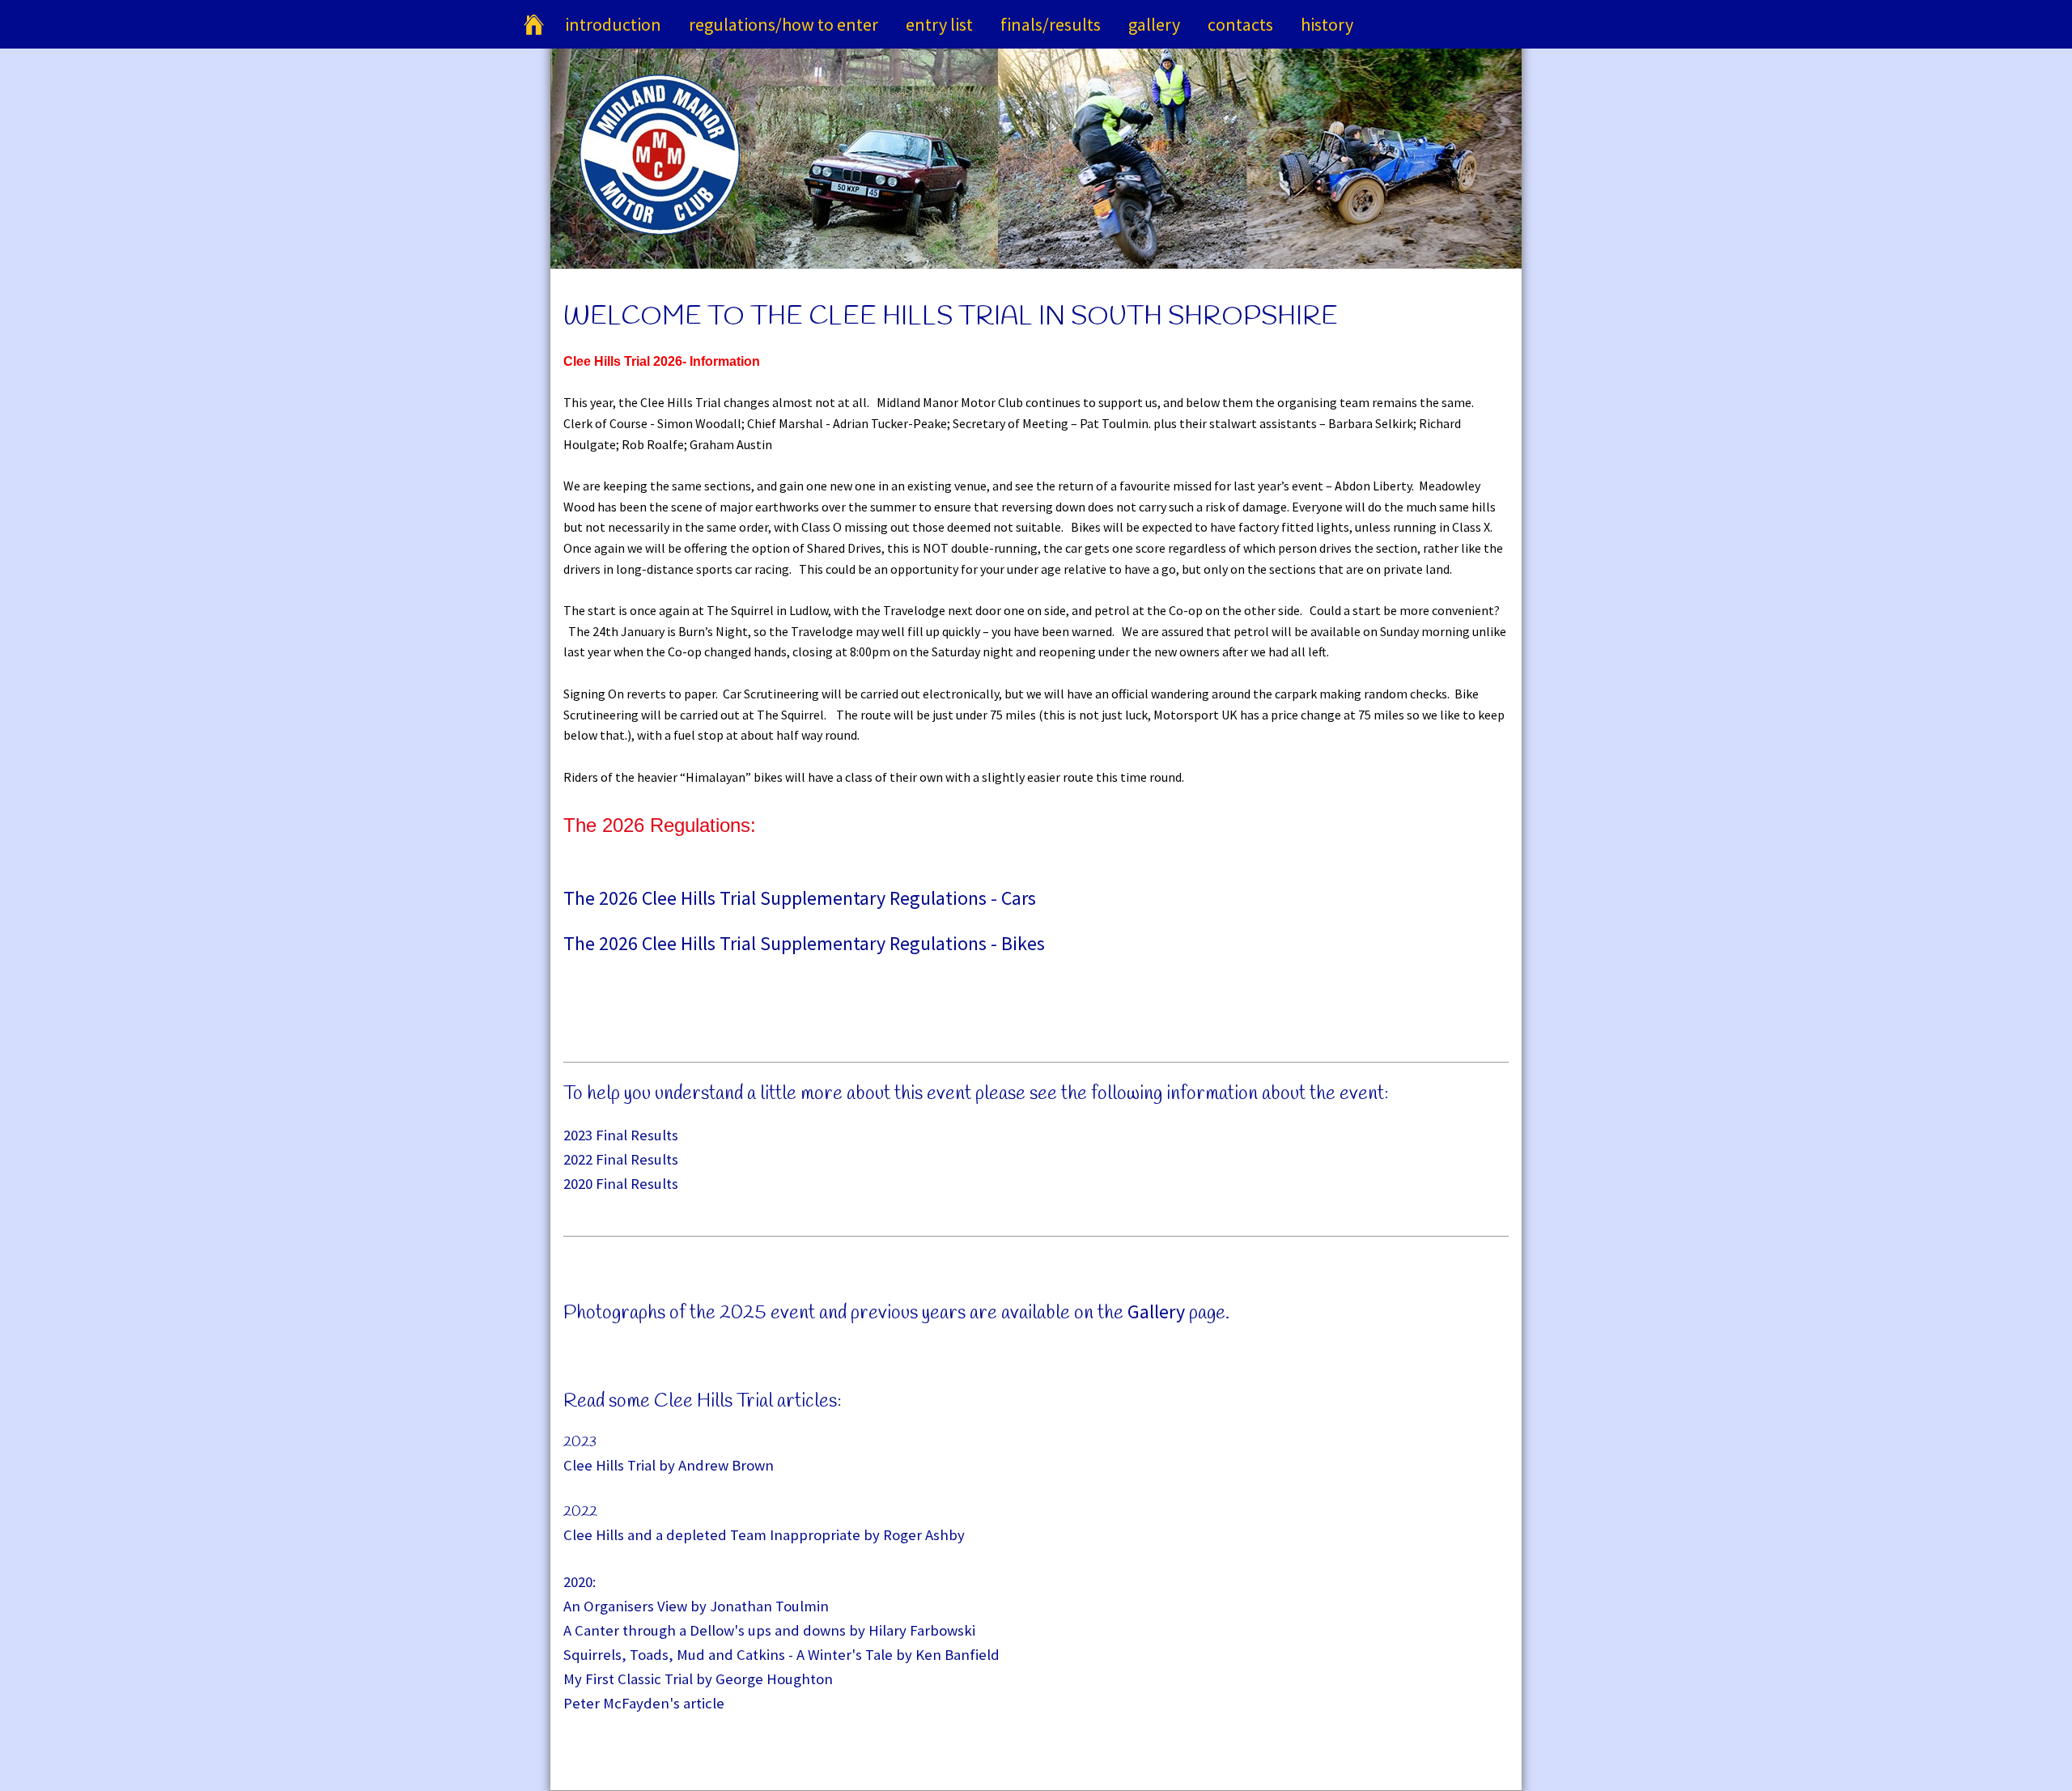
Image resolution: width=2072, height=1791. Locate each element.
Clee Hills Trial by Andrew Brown (669, 1465)
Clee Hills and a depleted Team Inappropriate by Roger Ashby (764, 1535)
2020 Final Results (621, 1184)
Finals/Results (1051, 24)
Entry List (939, 24)
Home (533, 24)
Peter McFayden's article (644, 1703)
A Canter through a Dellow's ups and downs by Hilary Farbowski (769, 1630)
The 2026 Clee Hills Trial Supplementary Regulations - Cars (800, 898)
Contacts (1240, 24)
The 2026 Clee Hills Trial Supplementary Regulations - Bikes (804, 943)
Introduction (613, 24)
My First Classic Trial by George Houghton (698, 1679)
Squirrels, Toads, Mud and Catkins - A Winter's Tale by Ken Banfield (781, 1655)
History (1327, 24)
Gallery (1154, 24)
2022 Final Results (621, 1159)
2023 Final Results (621, 1135)
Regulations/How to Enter (783, 24)
